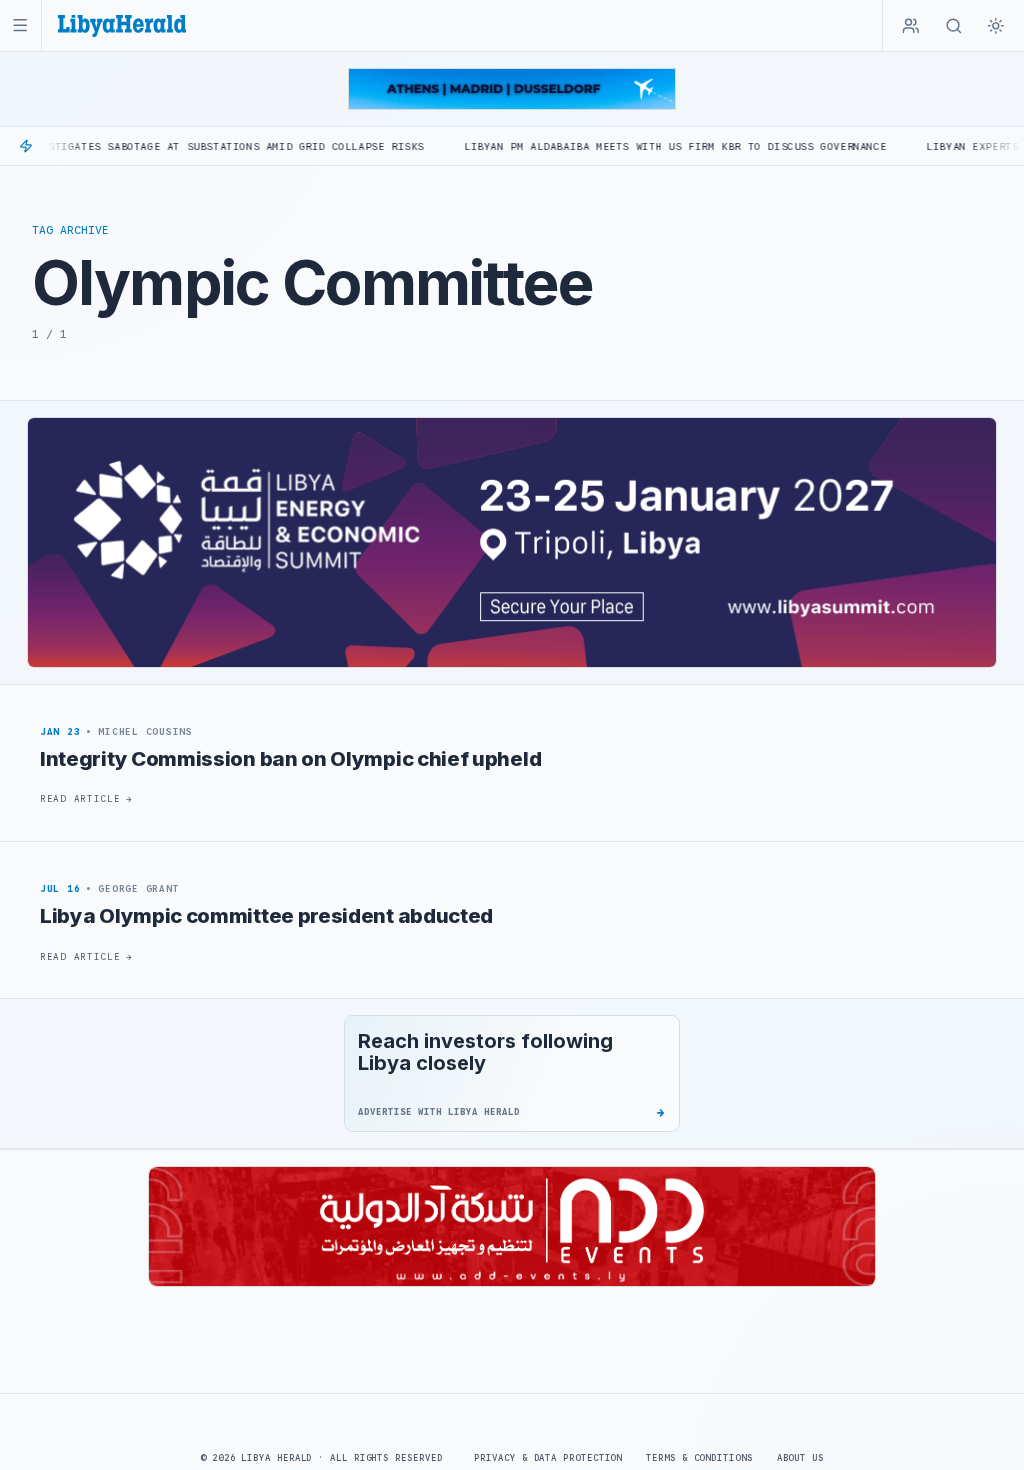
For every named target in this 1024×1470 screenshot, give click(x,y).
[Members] (911, 26)
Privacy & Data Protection (548, 1458)
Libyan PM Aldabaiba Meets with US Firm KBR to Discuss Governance (624, 146)
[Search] (954, 26)
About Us (800, 1458)
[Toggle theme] (996, 26)
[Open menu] (20, 25)
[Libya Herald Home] (122, 25)
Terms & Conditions (699, 1458)
